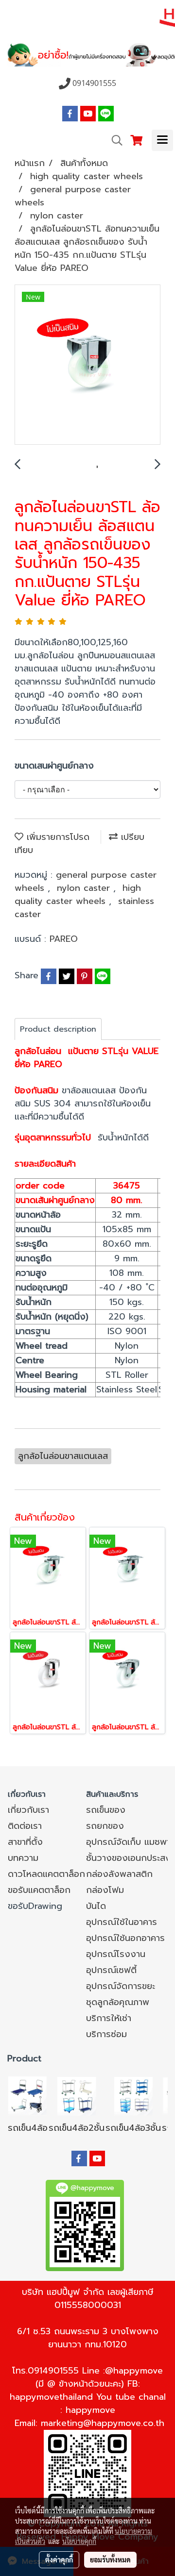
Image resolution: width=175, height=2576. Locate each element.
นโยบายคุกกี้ (79, 2541)
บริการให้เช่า (109, 2018)
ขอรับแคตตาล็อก (39, 1890)
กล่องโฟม (105, 1890)
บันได (96, 1906)
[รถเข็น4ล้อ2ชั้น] (77, 2095)
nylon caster (85, 888)
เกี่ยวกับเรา (28, 1810)
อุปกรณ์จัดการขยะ (121, 1986)
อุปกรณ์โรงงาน (116, 1954)
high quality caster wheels (78, 895)
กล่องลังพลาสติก (119, 1874)
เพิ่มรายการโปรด (56, 837)
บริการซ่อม (106, 2034)
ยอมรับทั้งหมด (110, 2559)
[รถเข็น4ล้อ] (28, 2095)
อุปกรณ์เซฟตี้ (111, 1970)
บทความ (23, 1858)
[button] (114, 140)
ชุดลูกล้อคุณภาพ (118, 2002)
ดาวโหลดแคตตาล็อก (46, 1874)
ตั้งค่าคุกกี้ (59, 2559)
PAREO (64, 939)
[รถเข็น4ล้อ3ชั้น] (133, 2095)
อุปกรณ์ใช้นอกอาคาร (125, 1938)
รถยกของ (105, 1826)
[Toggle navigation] (162, 140)
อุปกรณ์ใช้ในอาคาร (122, 1922)
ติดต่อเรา (25, 1826)
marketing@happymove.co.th (103, 2423)
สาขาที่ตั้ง (25, 1842)
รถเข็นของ (106, 1810)
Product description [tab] (58, 1029)
